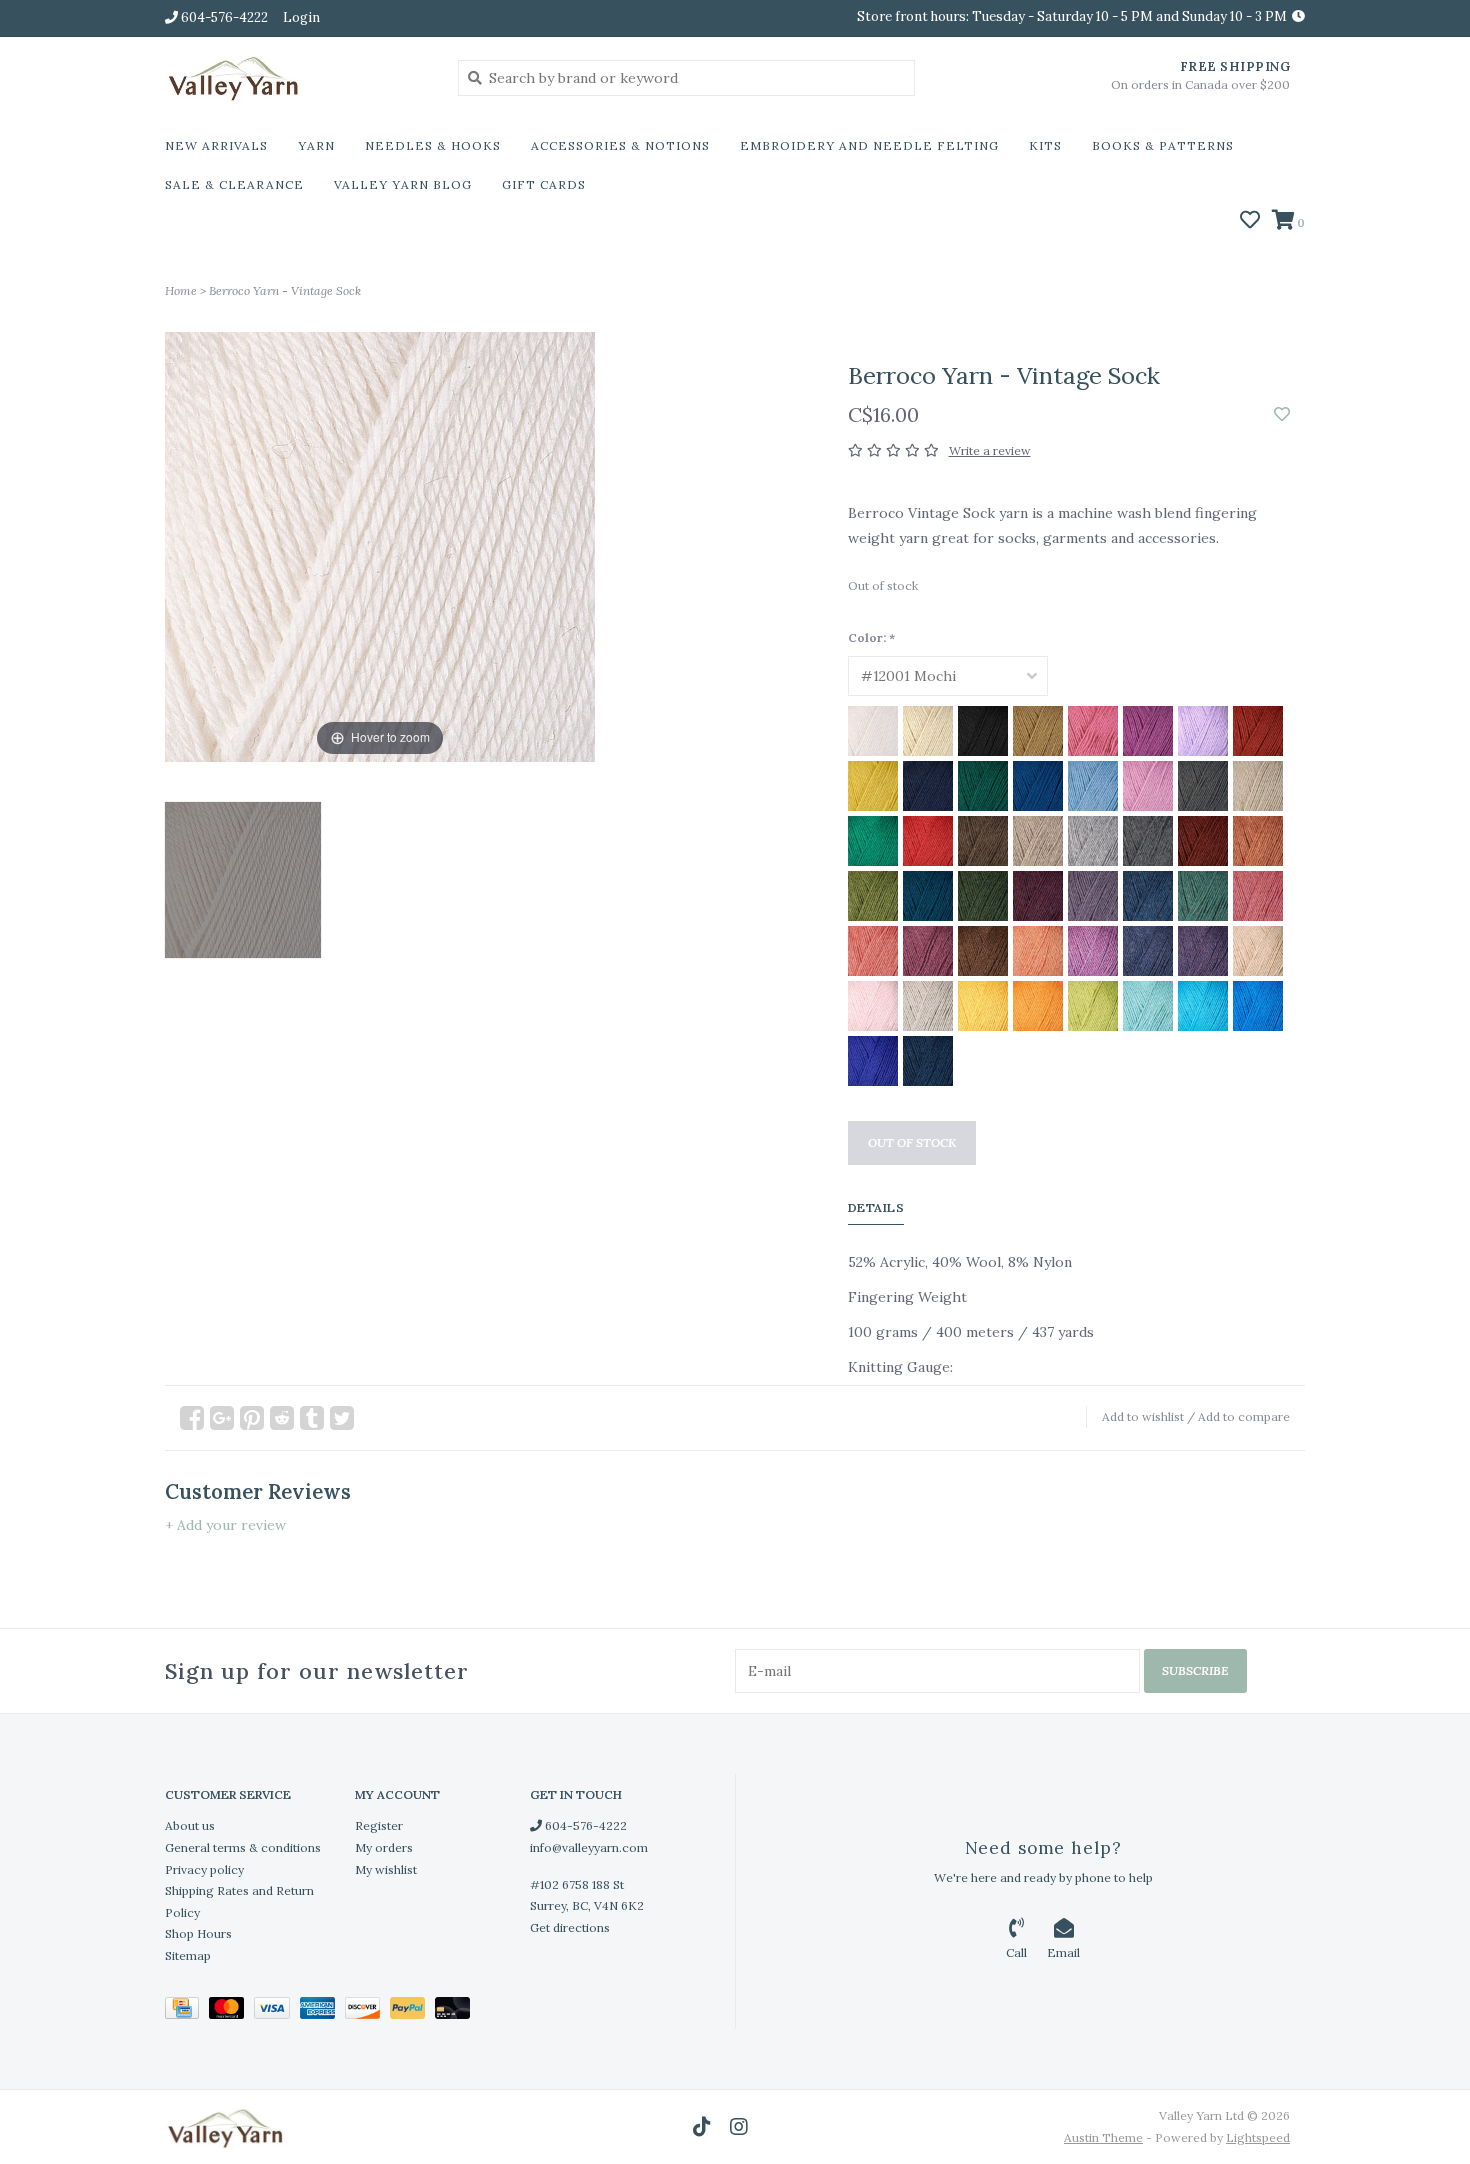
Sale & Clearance (234, 184)
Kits (1045, 145)
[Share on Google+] (222, 1418)
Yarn (316, 145)
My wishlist (386, 1869)
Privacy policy (204, 1869)
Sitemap (188, 1955)
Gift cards (544, 184)
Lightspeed (1258, 2137)
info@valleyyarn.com (589, 1847)
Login (301, 17)
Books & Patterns (1163, 145)
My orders (384, 1847)
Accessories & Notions (620, 145)
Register (379, 1825)
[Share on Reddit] (282, 1418)
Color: (871, 637)
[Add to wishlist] (1282, 415)
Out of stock (912, 1142)
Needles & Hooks (433, 145)
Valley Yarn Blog (403, 184)
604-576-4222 (584, 1825)
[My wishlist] (1250, 222)
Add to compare (1244, 1416)
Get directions (570, 1927)
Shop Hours (198, 1933)
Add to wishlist (1143, 1416)
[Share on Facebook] (192, 1418)
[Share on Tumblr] (312, 1418)
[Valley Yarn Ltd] (296, 77)
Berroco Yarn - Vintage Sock (285, 290)
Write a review (990, 450)
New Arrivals (216, 145)
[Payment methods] (187, 2011)
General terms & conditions (243, 1847)
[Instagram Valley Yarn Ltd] (739, 2127)
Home (181, 290)
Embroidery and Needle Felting (869, 145)
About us (190, 1825)
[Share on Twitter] (342, 1418)
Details (876, 1207)
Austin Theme (1103, 2137)
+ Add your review (225, 1525)
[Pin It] (252, 1418)
